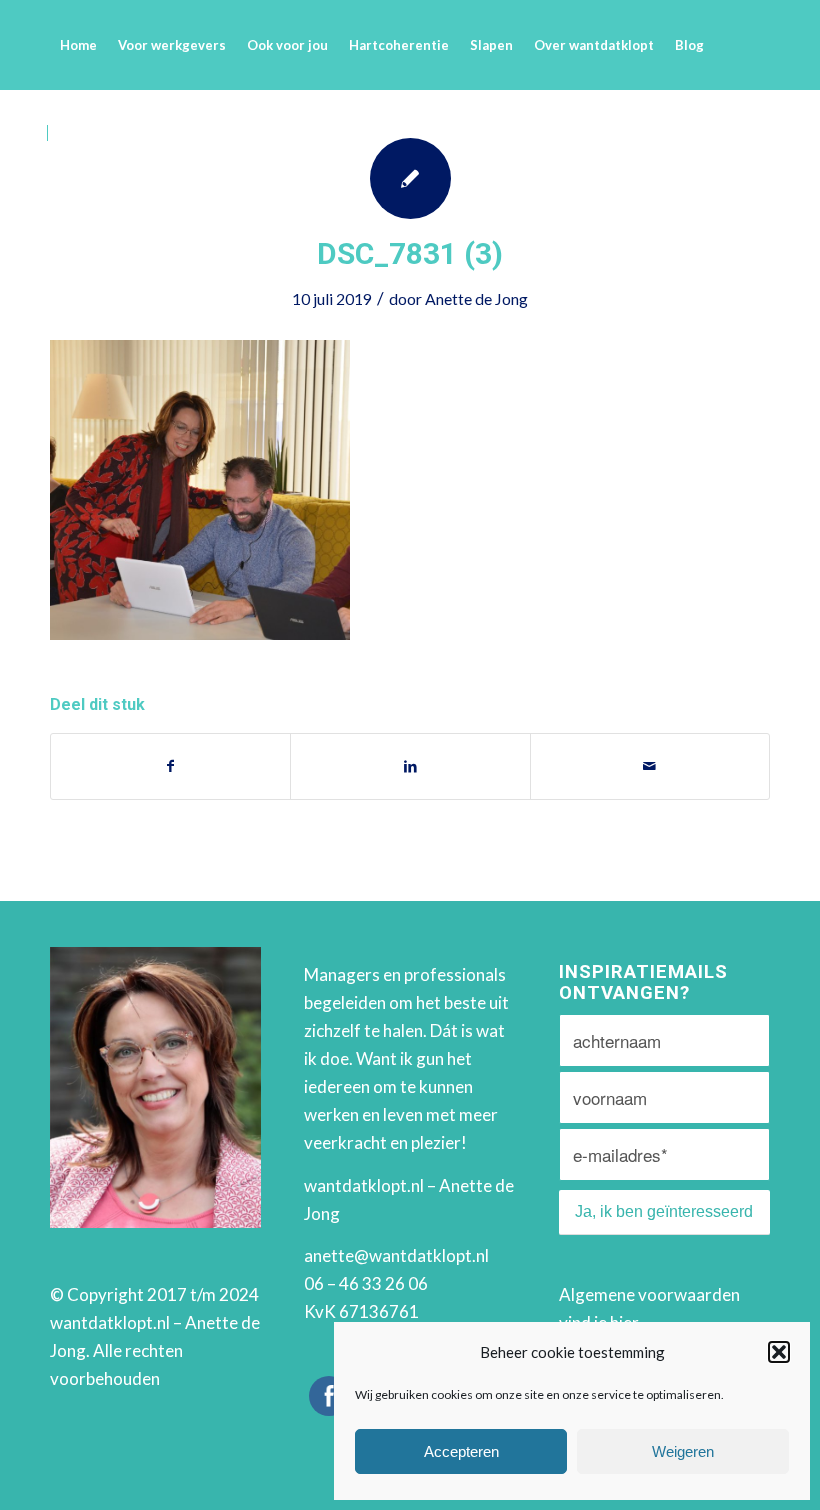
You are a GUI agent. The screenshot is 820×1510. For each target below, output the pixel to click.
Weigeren (683, 1451)
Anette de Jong (476, 298)
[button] (779, 1352)
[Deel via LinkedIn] (410, 766)
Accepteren (461, 1451)
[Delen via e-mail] (650, 766)
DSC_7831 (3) (410, 253)
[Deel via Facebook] (170, 766)
